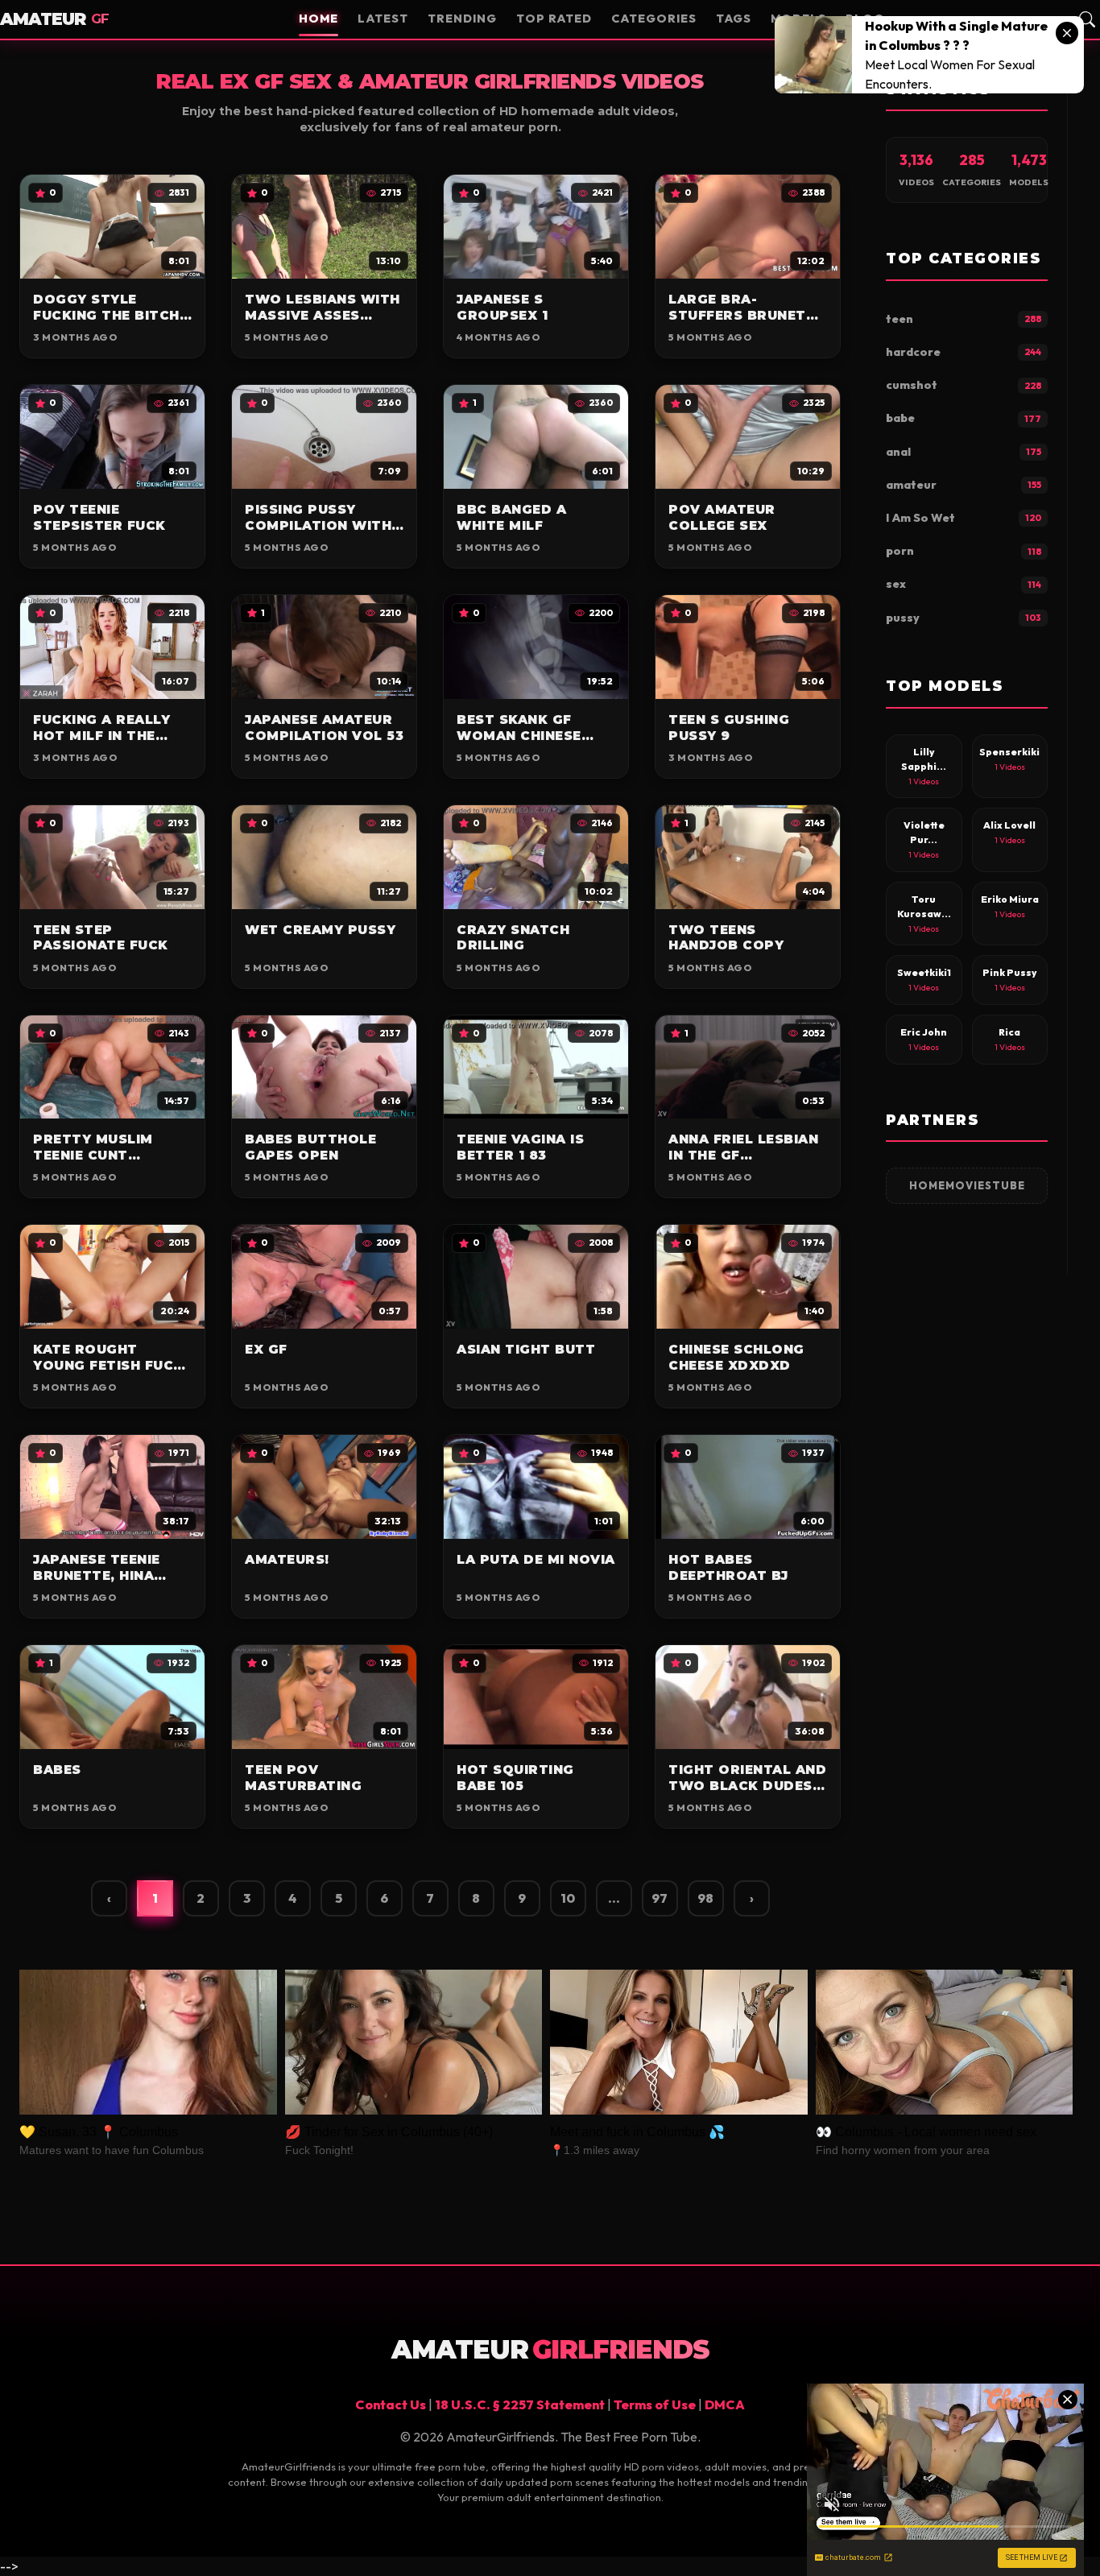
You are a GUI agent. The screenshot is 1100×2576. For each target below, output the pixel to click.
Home (318, 19)
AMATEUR (54, 19)
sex (964, 584)
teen (964, 319)
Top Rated (554, 19)
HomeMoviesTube (967, 1185)
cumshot (964, 385)
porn (964, 551)
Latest (383, 19)
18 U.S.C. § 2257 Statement (520, 2404)
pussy (964, 618)
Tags (734, 19)
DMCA (725, 2404)
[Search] (1087, 19)
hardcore (964, 352)
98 (705, 1898)
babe (964, 418)
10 (568, 1898)
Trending (462, 19)
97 (660, 1898)
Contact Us (391, 2404)
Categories (654, 19)
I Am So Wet (964, 518)
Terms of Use (655, 2404)
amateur (964, 485)
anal (964, 452)
